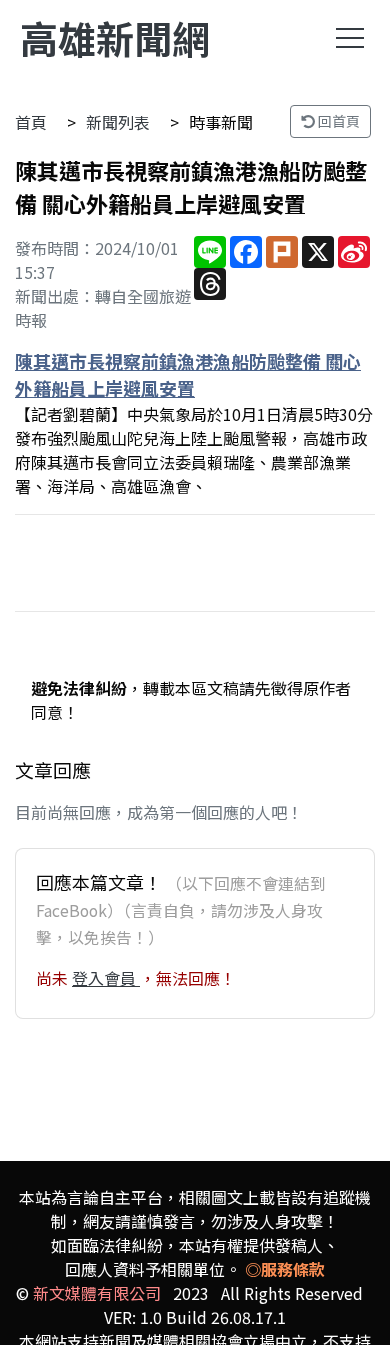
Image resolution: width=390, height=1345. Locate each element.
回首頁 (337, 121)
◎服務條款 (285, 1269)
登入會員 (106, 978)
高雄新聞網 (115, 37)
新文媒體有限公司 (97, 1293)
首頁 (31, 122)
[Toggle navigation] (350, 38)
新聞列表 (118, 122)
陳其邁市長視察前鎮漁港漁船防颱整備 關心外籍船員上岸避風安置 (188, 374)
